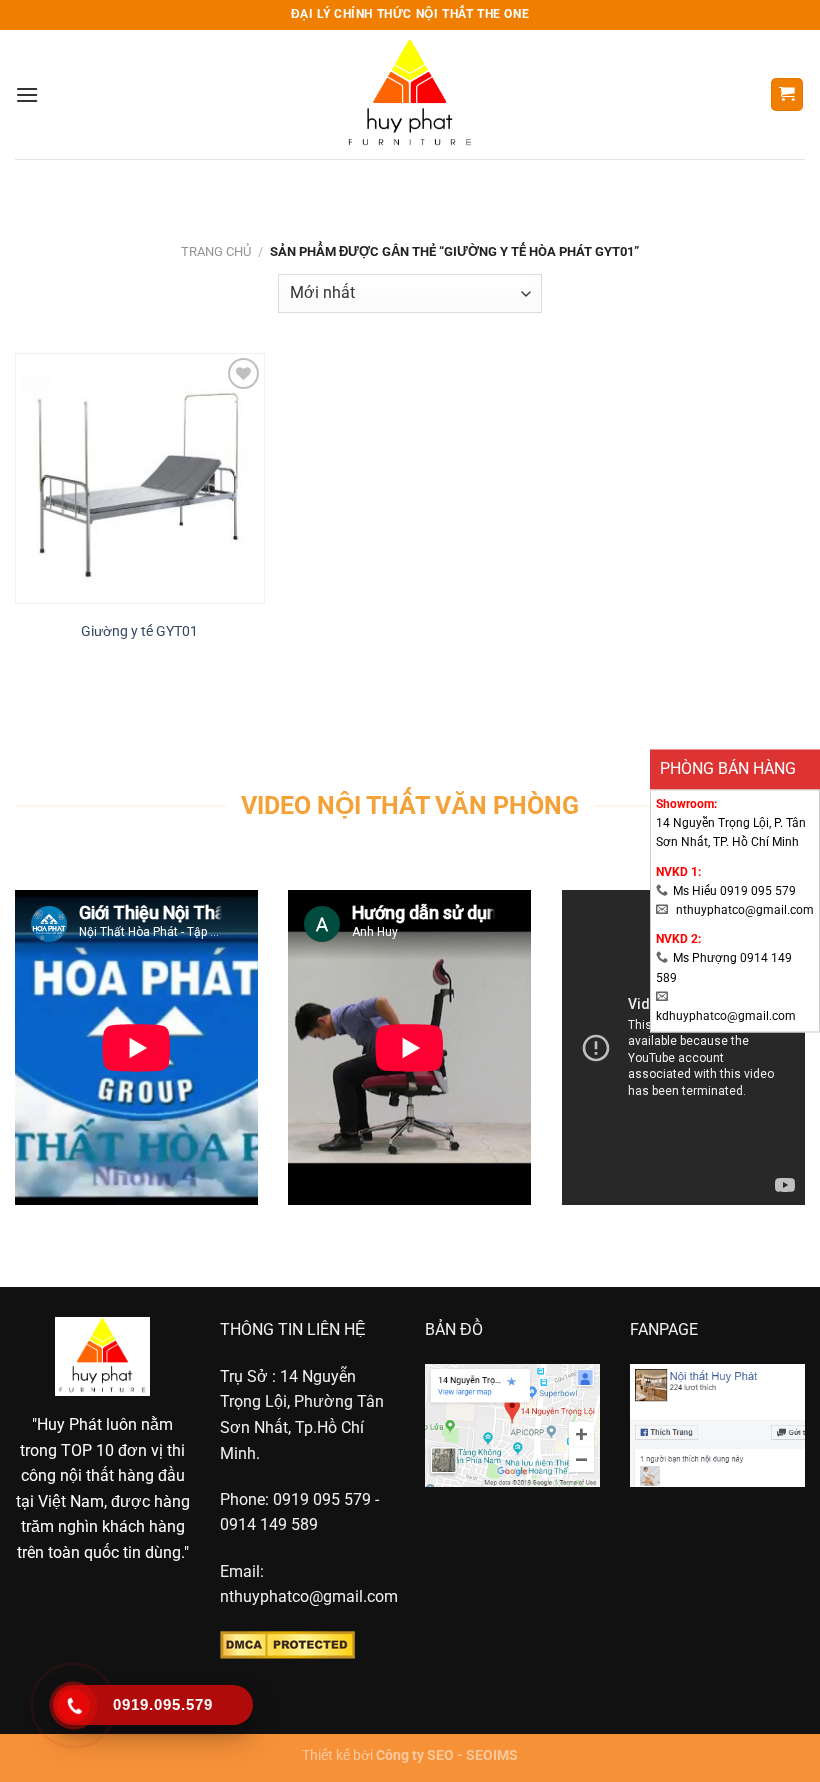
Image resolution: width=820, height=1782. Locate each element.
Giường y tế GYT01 (139, 631)
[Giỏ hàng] (787, 94)
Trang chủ (216, 251)
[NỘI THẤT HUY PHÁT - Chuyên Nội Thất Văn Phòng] (410, 94)
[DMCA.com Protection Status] (287, 1643)
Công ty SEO (415, 1755)
